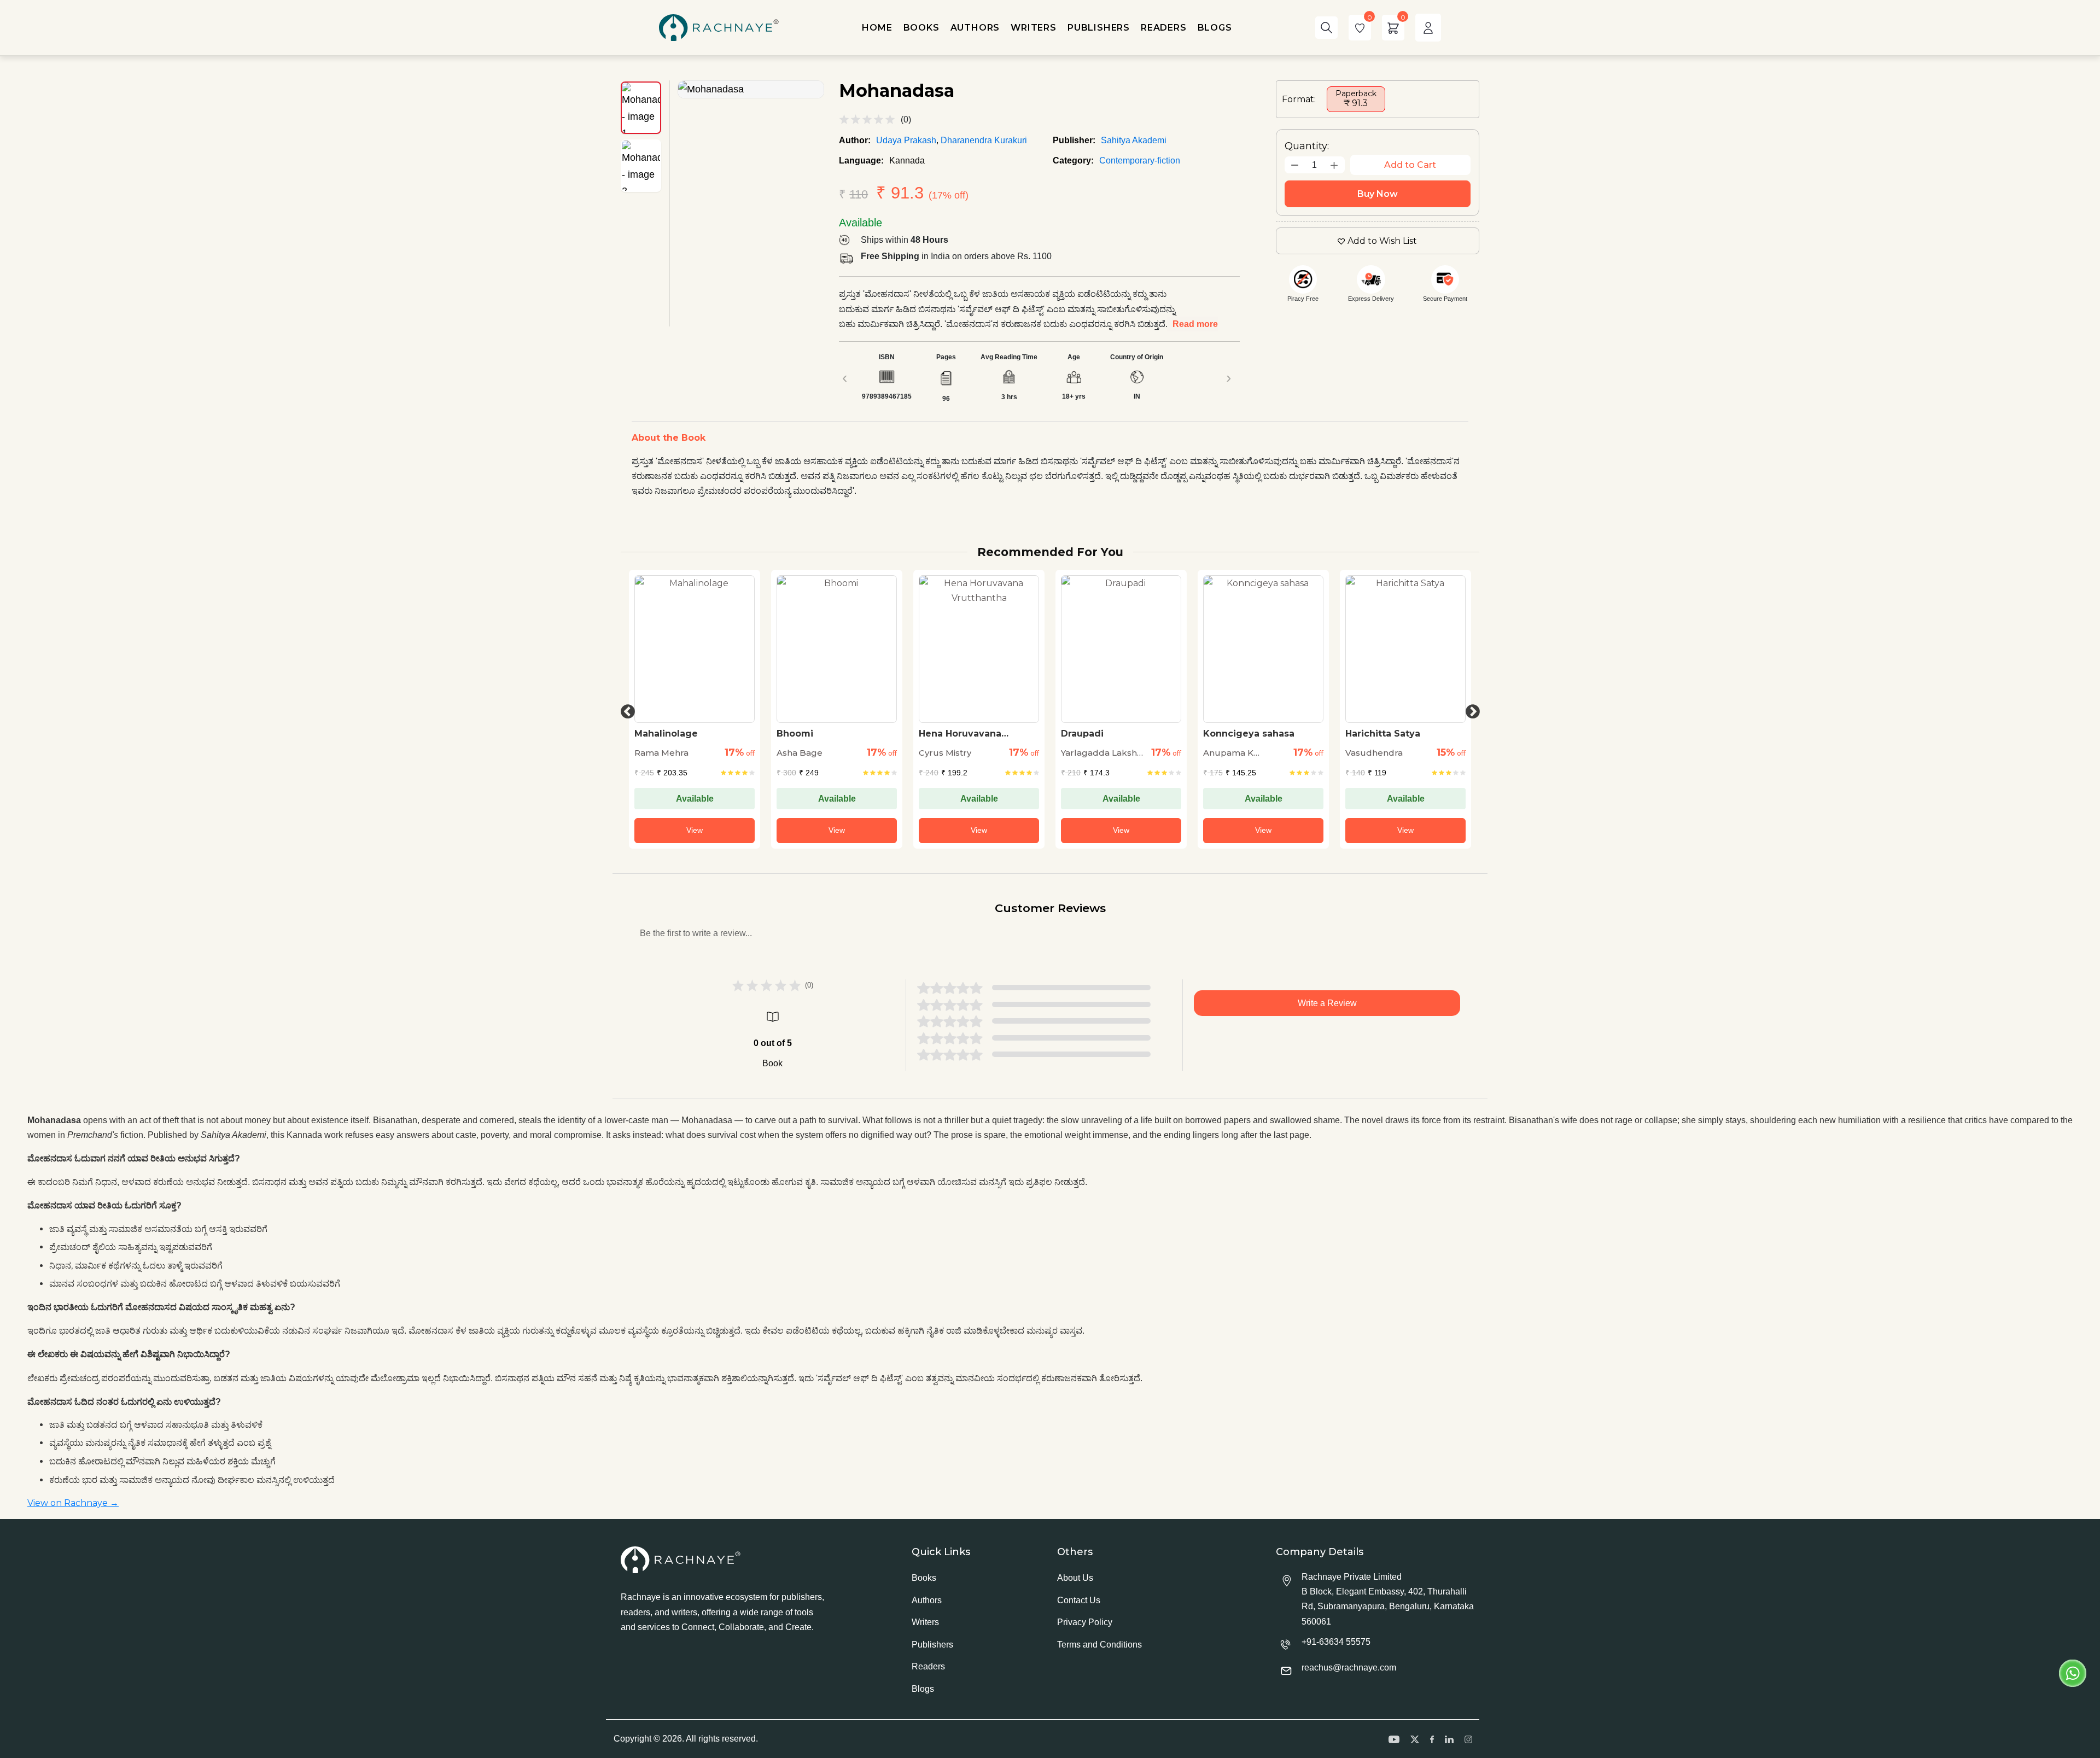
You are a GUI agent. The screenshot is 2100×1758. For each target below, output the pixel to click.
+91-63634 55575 (1336, 1642)
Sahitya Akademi (1134, 140)
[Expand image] (751, 89)
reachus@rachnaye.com (1349, 1668)
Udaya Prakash (906, 140)
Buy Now (1378, 194)
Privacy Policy (1085, 1622)
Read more (1195, 324)
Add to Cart (1410, 165)
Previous (625, 709)
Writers (925, 1622)
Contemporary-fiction (1140, 160)
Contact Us (1079, 1600)
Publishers (932, 1645)
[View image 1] (641, 108)
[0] (1360, 28)
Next (1470, 709)
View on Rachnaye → (73, 1503)
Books (924, 1578)
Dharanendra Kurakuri (984, 140)
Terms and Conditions (1099, 1645)
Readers (928, 1666)
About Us (1075, 1578)
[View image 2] (641, 166)
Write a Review (1327, 1003)
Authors (927, 1600)
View (695, 830)
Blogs (923, 1689)
